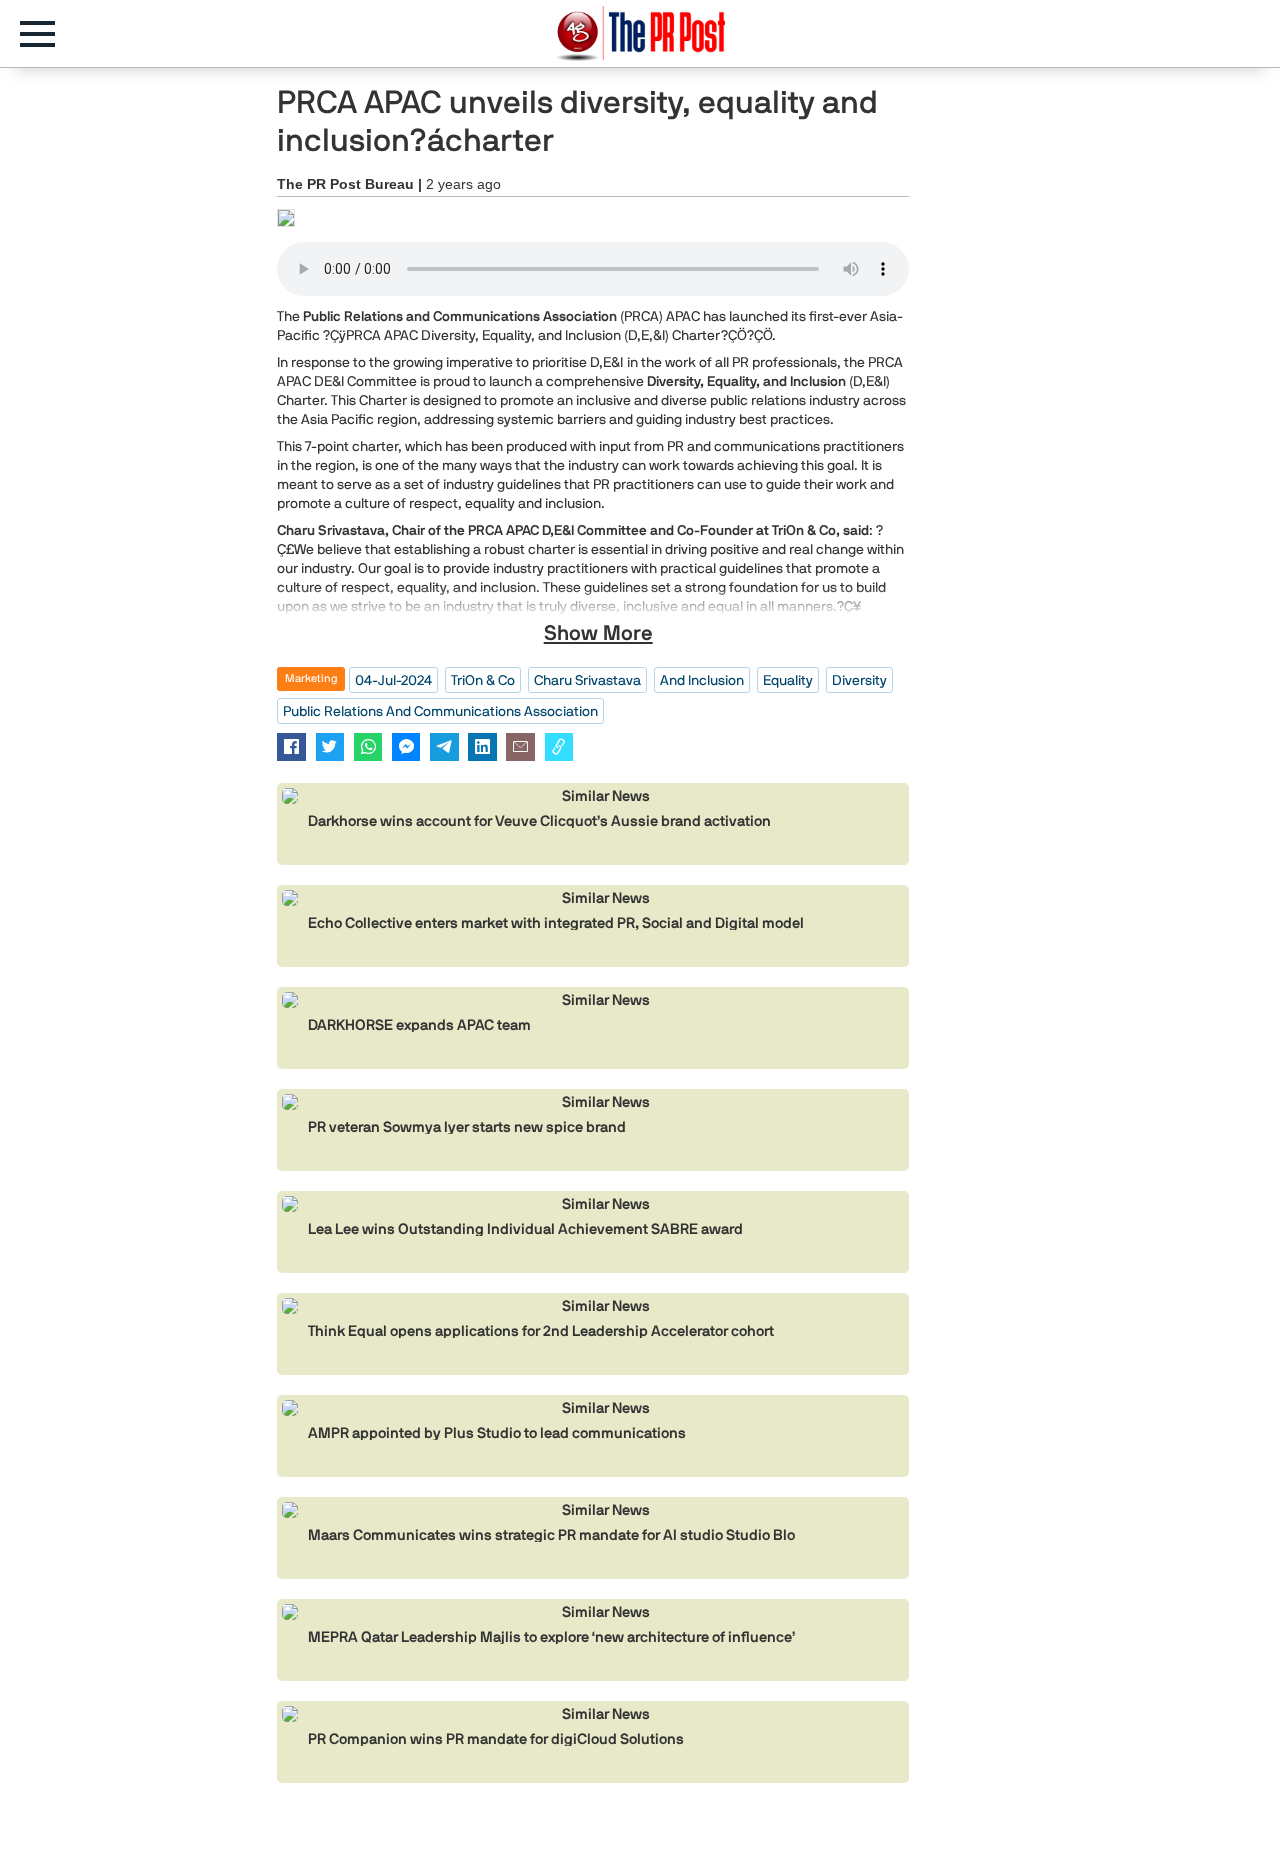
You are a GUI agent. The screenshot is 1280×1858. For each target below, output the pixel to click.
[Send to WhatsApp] (368, 746)
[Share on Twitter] (330, 746)
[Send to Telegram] (444, 746)
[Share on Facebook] (291, 746)
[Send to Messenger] (406, 746)
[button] (47, 34)
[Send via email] (520, 746)
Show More (598, 633)
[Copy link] (559, 746)
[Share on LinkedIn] (482, 746)
